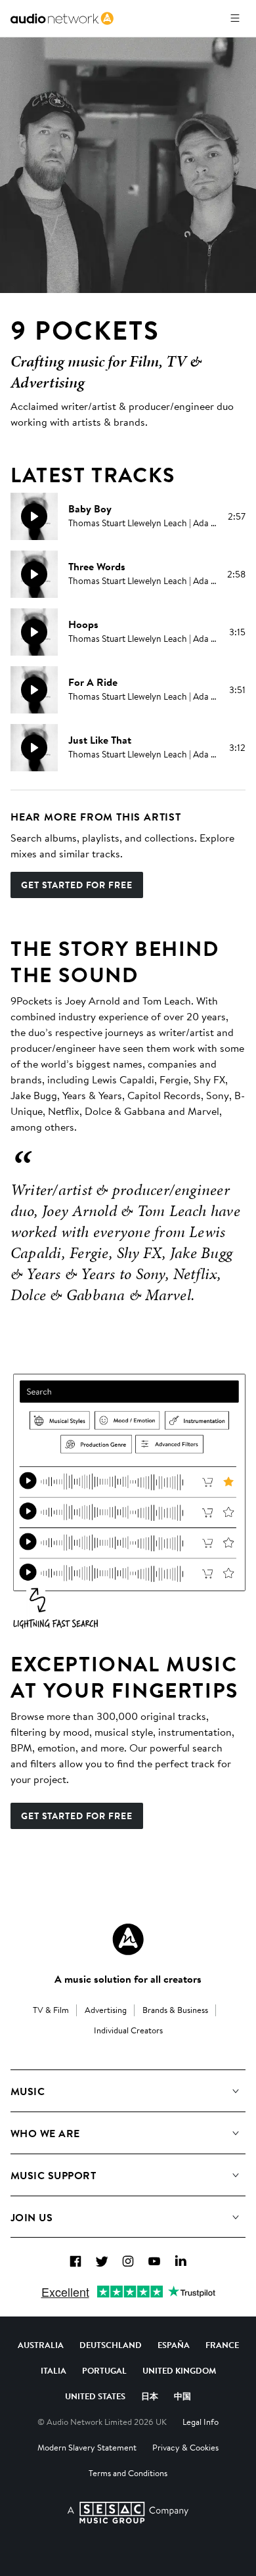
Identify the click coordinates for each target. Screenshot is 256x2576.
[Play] (34, 516)
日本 (150, 2396)
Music (28, 2091)
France (222, 2345)
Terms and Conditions (128, 2473)
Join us (32, 2217)
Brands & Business (175, 2010)
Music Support (53, 2175)
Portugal (104, 2370)
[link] (62, 18)
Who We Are (45, 2133)
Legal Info (201, 2422)
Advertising (106, 2010)
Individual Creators (128, 2030)
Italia (53, 2370)
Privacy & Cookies (185, 2447)
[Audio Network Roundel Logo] (128, 1939)
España (174, 2345)
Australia (41, 2345)
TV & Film (51, 2010)
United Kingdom (179, 2370)
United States (95, 2396)
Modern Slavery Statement (87, 2447)
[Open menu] (235, 18)
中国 (182, 2396)
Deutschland (111, 2345)
